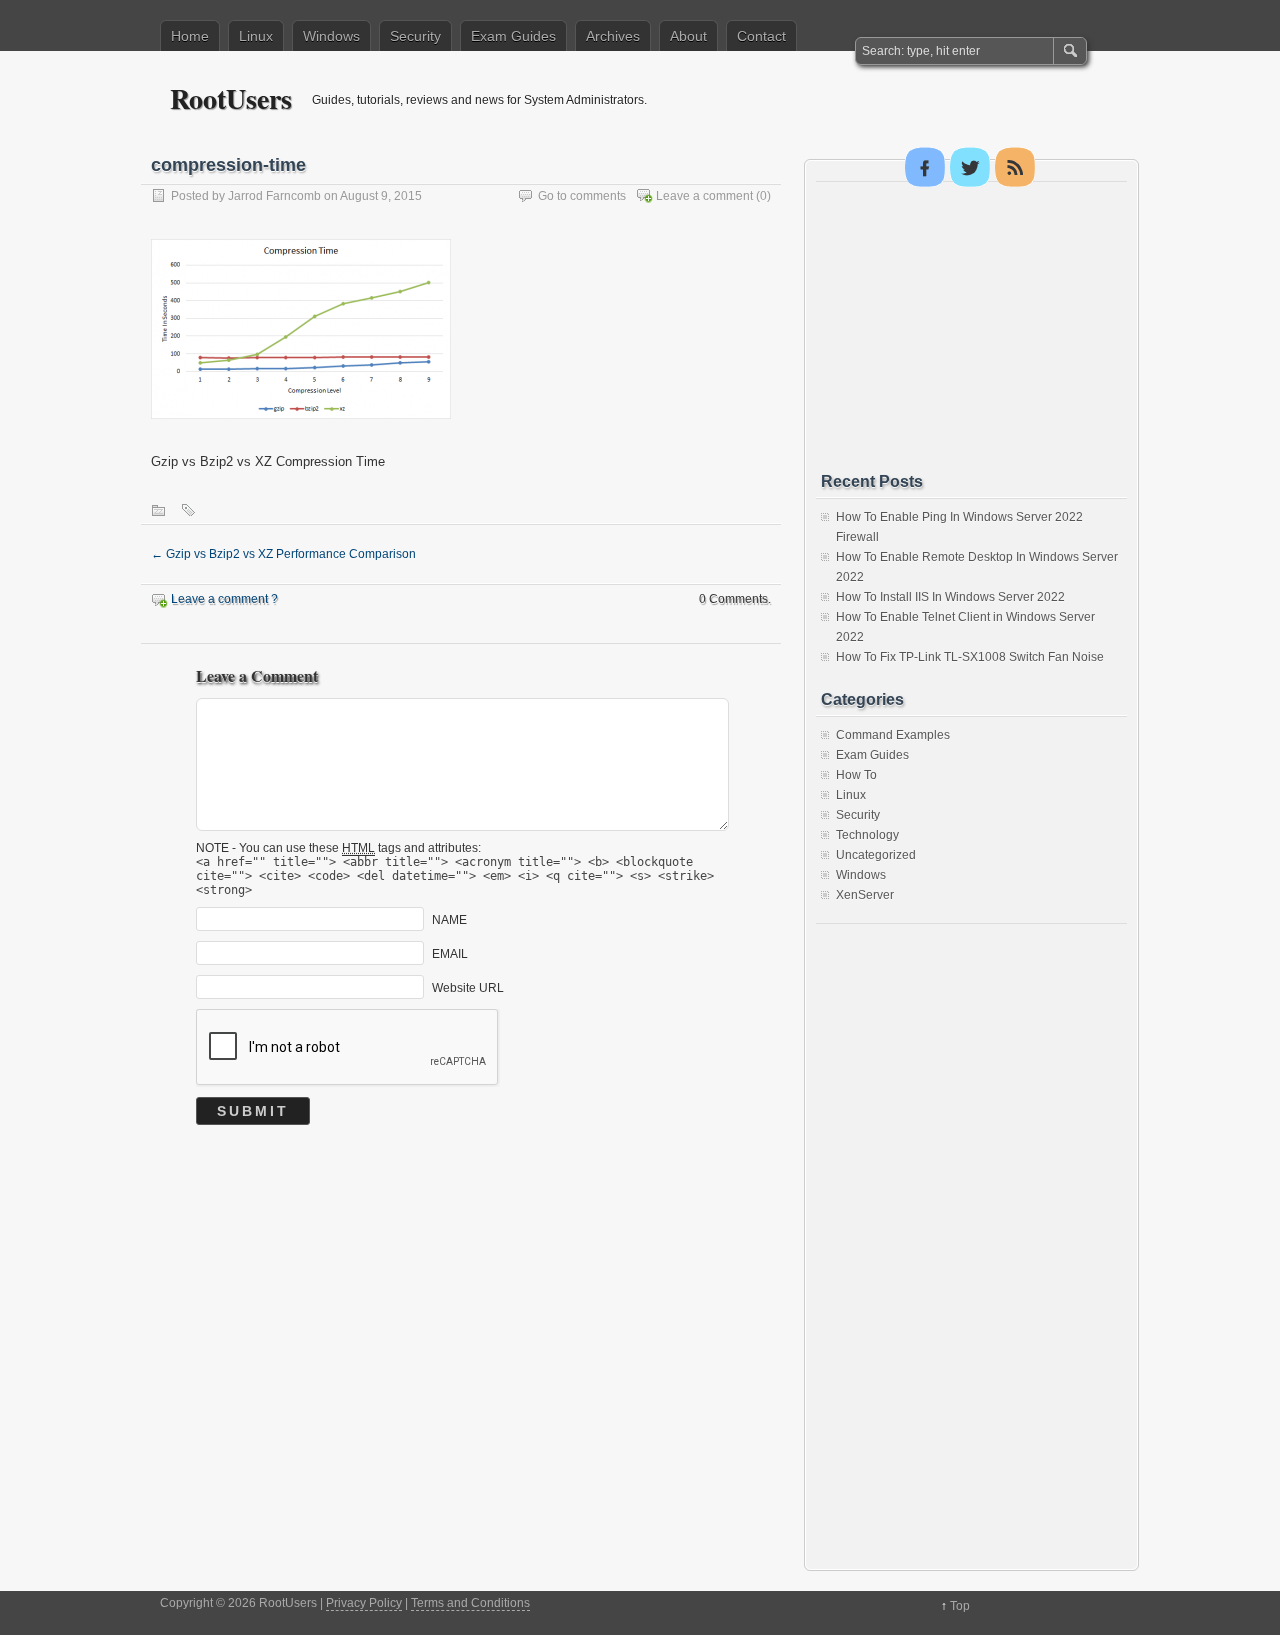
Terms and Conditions (470, 1603)
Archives (613, 36)
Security (415, 36)
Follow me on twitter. (970, 167)
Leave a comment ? (224, 599)
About (688, 36)
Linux (256, 36)
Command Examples (893, 735)
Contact (761, 36)
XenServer (865, 895)
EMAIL (450, 954)
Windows (331, 36)
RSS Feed (1015, 167)
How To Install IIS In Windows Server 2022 (950, 597)
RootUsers (231, 98)
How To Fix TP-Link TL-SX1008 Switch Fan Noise (970, 657)
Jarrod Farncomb (274, 196)
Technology (867, 835)
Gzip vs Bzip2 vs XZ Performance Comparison (283, 554)
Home (190, 36)
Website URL (468, 988)
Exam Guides (513, 36)
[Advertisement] (971, 327)
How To (856, 775)
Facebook (925, 167)
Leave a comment (704, 196)
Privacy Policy (364, 1603)
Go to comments (582, 196)
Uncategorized (876, 855)
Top (960, 1606)
